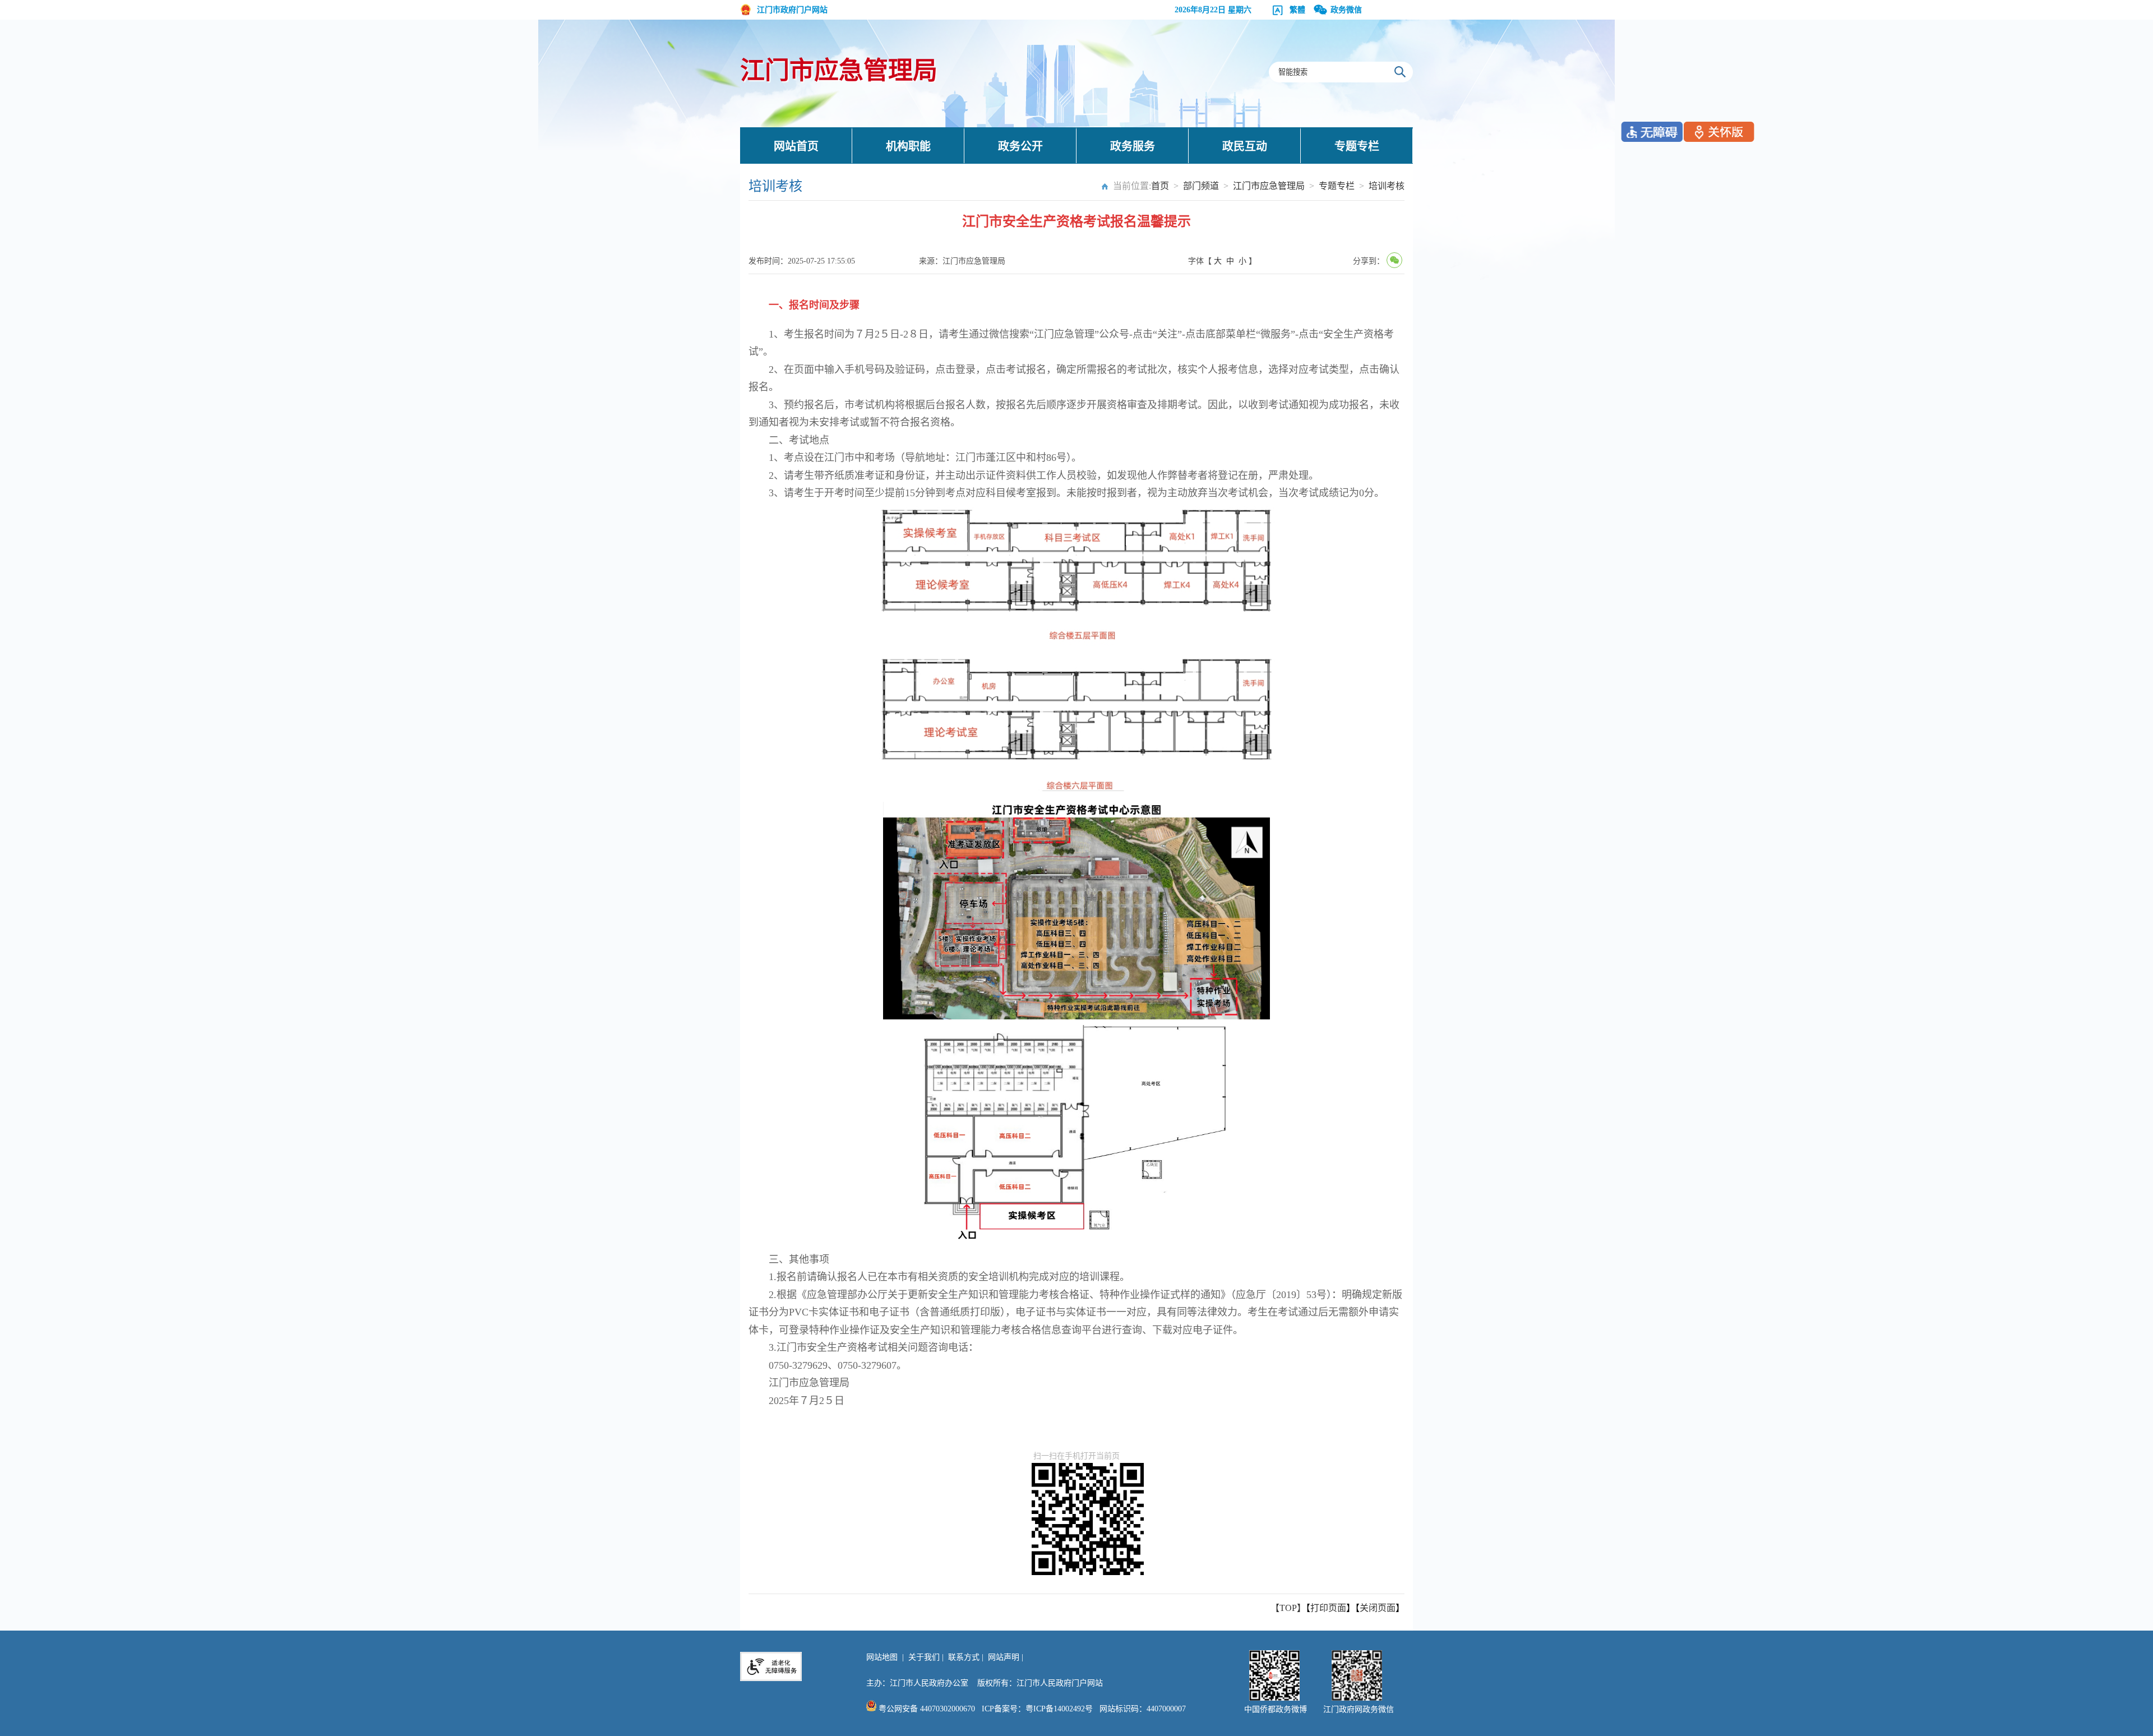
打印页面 (1328, 1608)
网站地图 (882, 1657)
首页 (1160, 186)
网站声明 (1004, 1657)
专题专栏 (1357, 146)
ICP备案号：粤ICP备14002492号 (1037, 1709)
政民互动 (1245, 146)
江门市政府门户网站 (792, 10)
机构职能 (908, 146)
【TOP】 (1288, 1608)
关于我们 (924, 1657)
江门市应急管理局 (839, 71)
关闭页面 (1378, 1608)
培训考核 (1387, 186)
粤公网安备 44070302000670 (926, 1709)
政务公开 (1020, 146)
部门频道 (1201, 186)
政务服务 (1133, 146)
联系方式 (964, 1657)
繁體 (1297, 10)
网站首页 (796, 146)
